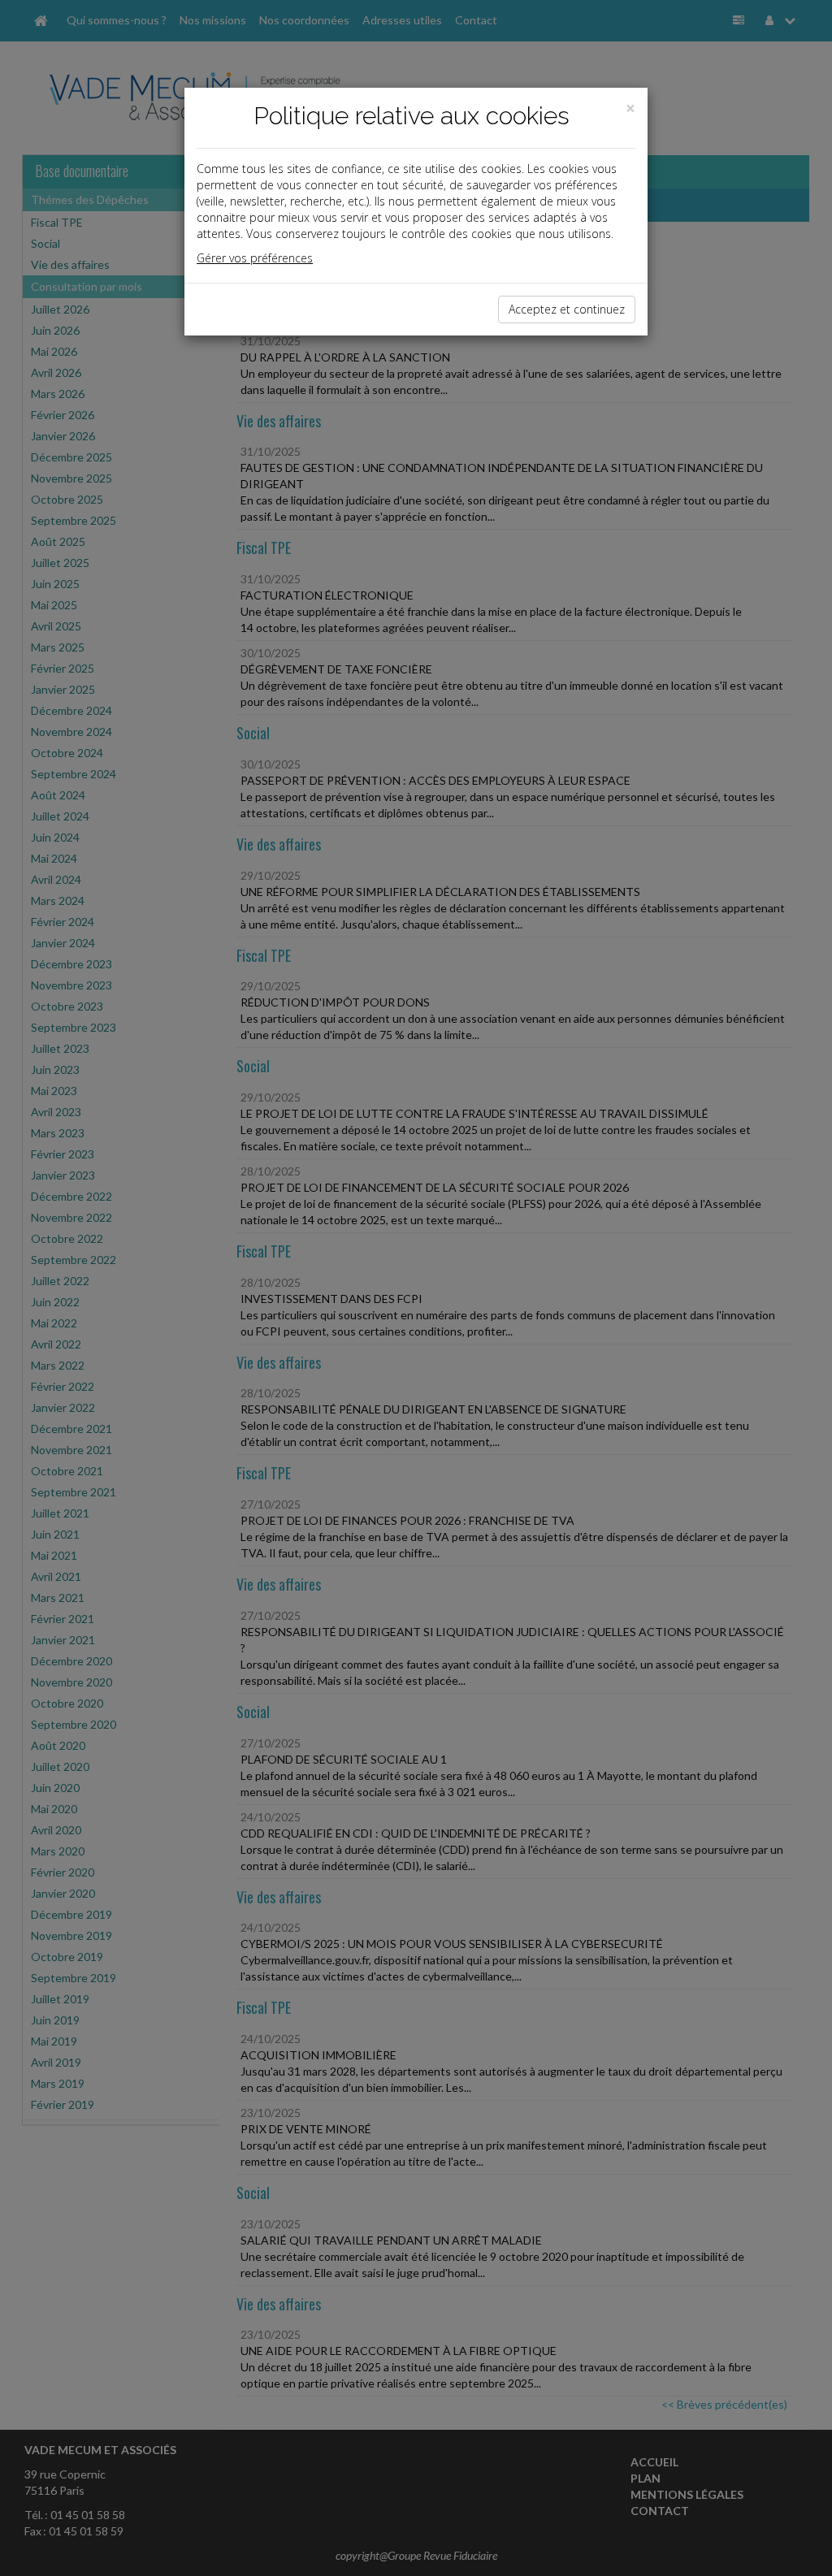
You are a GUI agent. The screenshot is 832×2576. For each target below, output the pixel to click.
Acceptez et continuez (567, 309)
